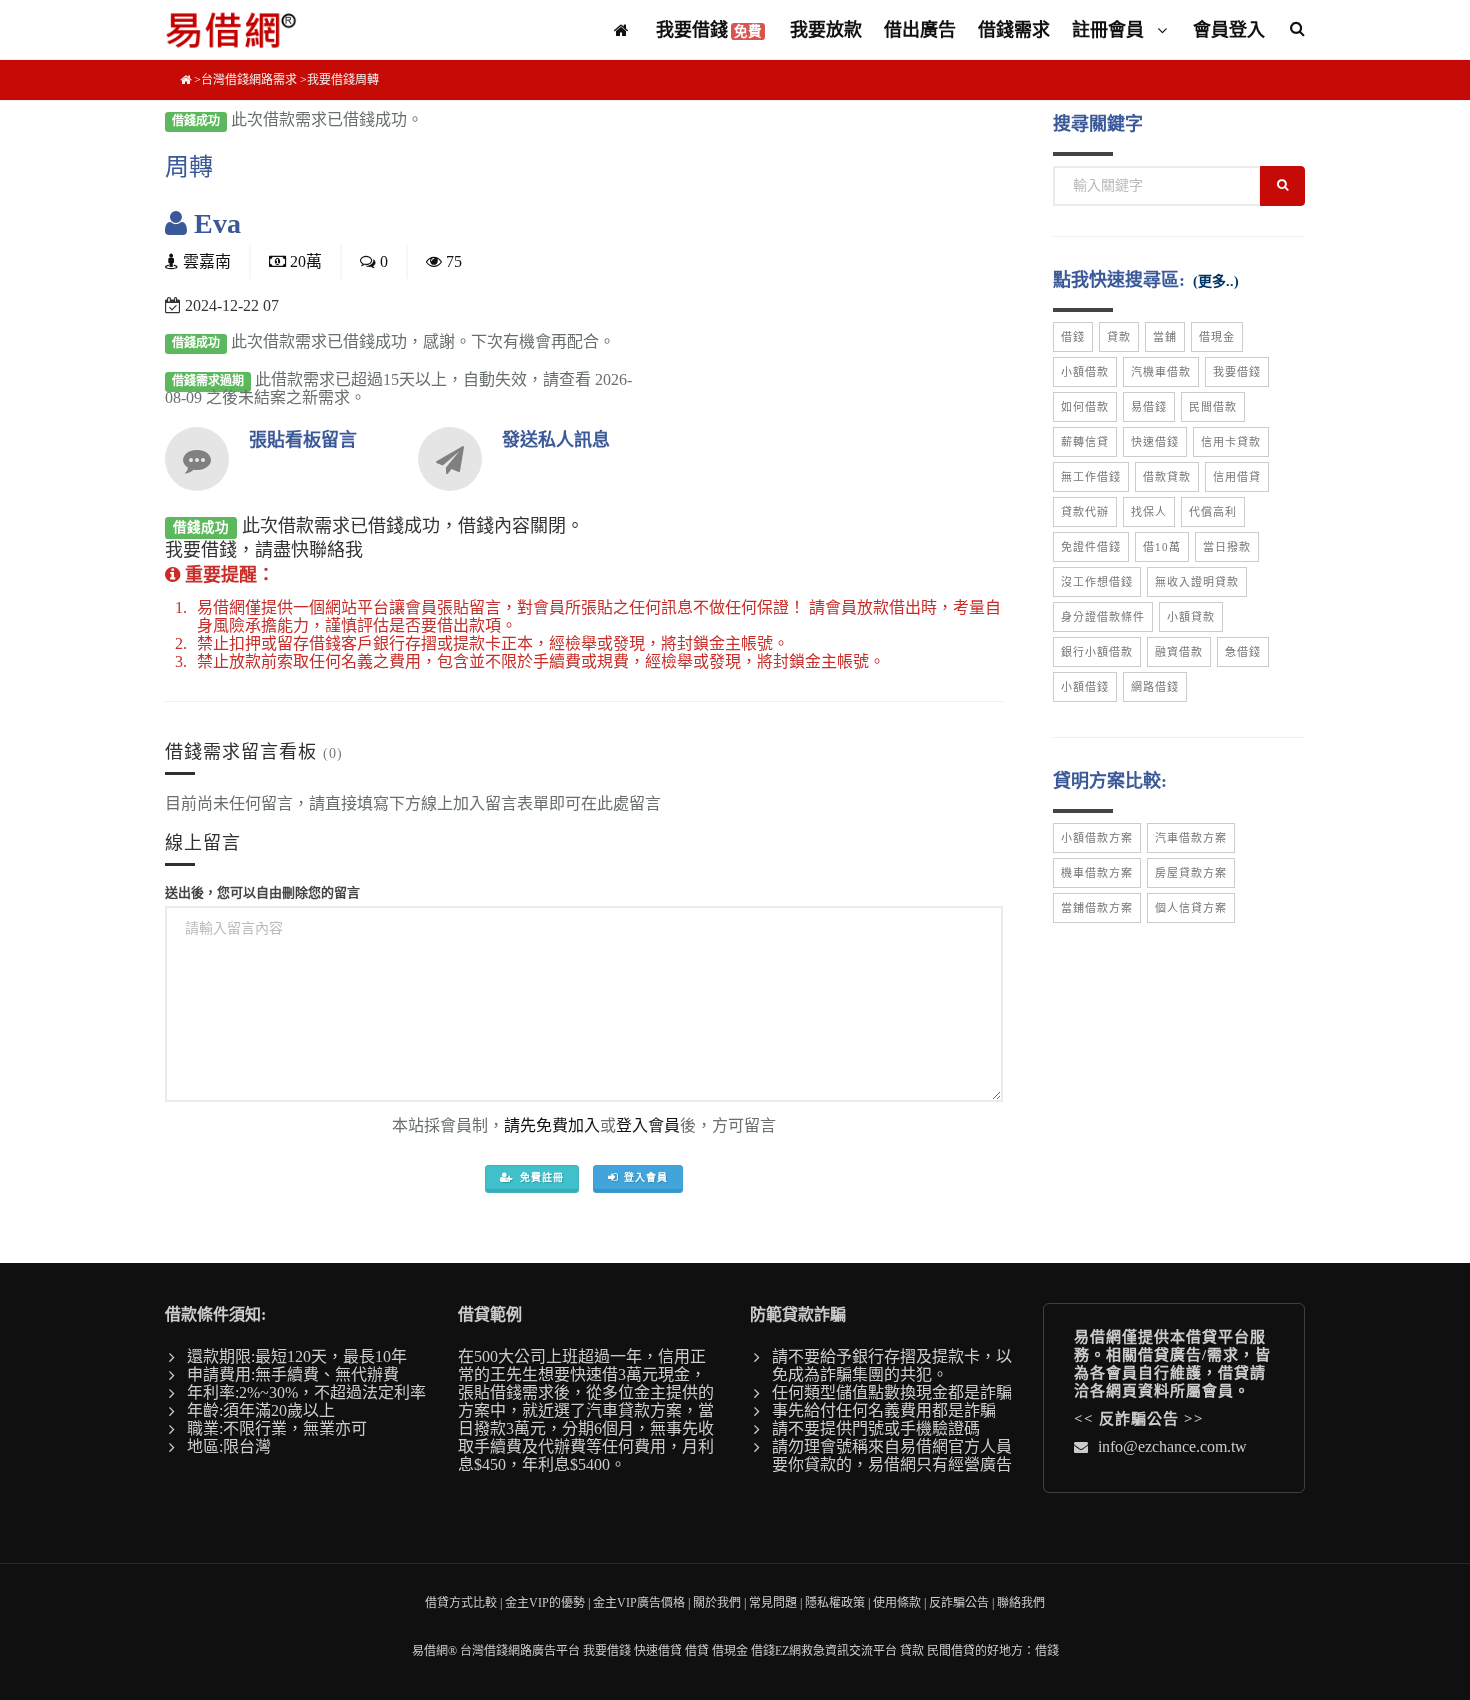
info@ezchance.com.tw (1172, 1446)
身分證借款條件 (1103, 617)
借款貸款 (1167, 477)
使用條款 (897, 1603)
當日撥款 (1227, 547)
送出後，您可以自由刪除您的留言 (262, 892)
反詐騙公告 (1139, 1419)
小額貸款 (1191, 617)
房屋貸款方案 (1191, 873)
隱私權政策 (835, 1603)
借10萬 (1162, 547)
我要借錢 (709, 30)
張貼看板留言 (303, 440)
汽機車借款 (1161, 372)
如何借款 (1085, 407)
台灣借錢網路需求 (249, 80)
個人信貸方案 (1191, 908)
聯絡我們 (1021, 1603)
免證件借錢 (1091, 547)
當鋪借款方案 (1097, 908)
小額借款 (1085, 372)
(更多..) (1216, 281)
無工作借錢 (1091, 477)
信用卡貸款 (1231, 442)
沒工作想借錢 (1097, 582)
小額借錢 (1085, 687)
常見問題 (773, 1603)
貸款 (1119, 337)
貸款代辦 (1085, 512)
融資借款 (1179, 652)
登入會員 (648, 1125)
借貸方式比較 (461, 1603)
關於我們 (717, 1603)
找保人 (1149, 512)
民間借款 (1213, 407)
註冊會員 (1110, 30)
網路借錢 (1155, 687)
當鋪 (1165, 337)
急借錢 (1243, 652)
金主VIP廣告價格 (639, 1603)
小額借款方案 (1097, 838)
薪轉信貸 (1085, 442)
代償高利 (1213, 512)
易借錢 (1149, 407)
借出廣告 (920, 30)
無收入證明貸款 (1197, 582)
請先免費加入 (552, 1125)
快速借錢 (1155, 442)
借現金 (1217, 337)
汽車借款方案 (1191, 838)
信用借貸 (1237, 477)
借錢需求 (1014, 30)
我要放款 (826, 30)
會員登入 (1229, 30)
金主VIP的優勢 (545, 1603)
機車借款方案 (1097, 873)
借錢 (1073, 337)
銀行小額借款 (1097, 652)
